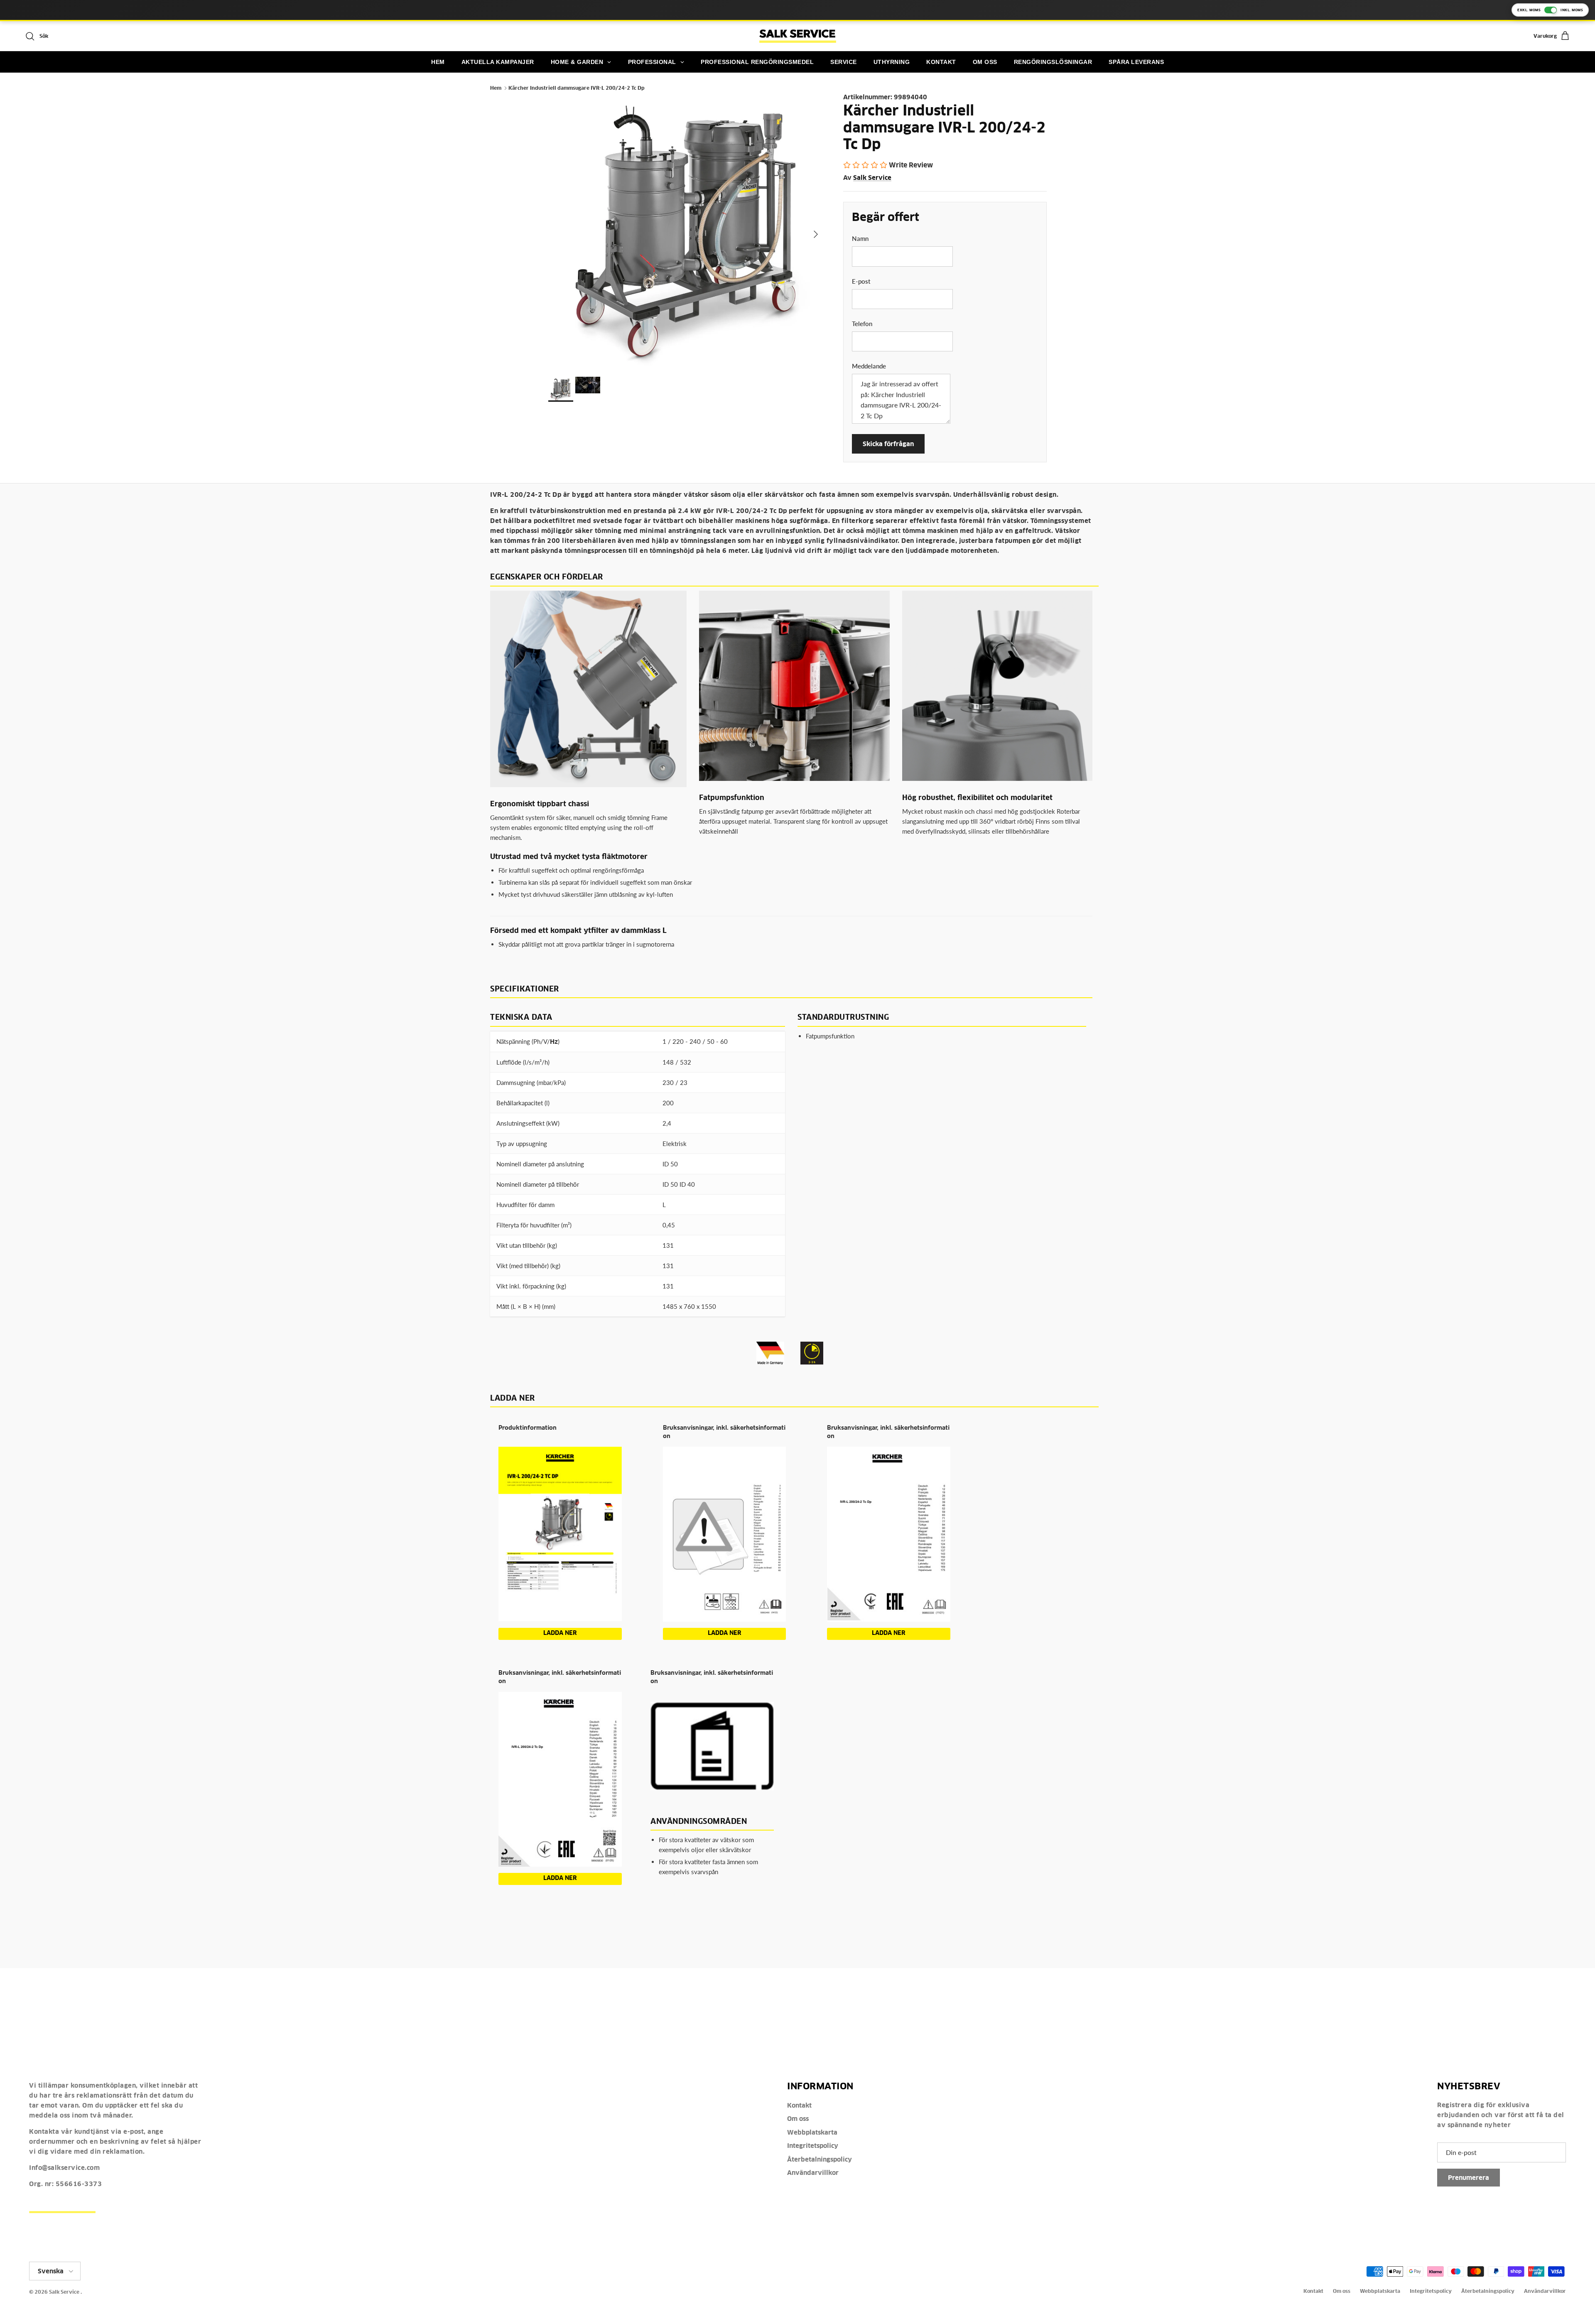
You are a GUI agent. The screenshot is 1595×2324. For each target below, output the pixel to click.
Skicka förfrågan (888, 444)
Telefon (862, 324)
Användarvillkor (813, 2173)
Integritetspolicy (813, 2146)
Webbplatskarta (812, 2132)
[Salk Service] (798, 36)
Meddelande (869, 366)
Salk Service (872, 178)
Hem (496, 88)
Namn (860, 238)
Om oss (798, 2119)
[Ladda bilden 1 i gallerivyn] (687, 230)
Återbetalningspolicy (820, 2159)
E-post (861, 281)
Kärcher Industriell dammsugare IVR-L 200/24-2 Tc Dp (577, 88)
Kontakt (799, 2105)
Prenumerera (1469, 2178)
